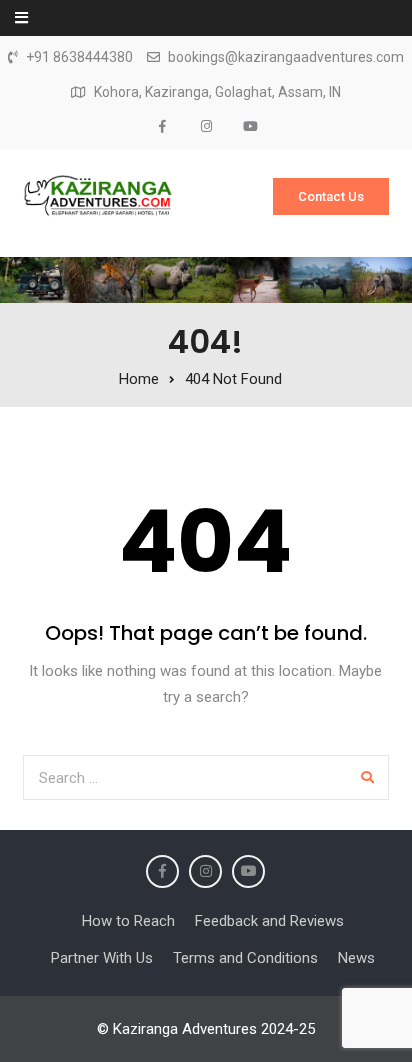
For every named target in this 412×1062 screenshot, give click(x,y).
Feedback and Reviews (269, 921)
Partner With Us (102, 958)
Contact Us (331, 196)
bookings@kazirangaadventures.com (286, 57)
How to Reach (128, 921)
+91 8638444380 (79, 57)
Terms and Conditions (245, 958)
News (356, 958)
